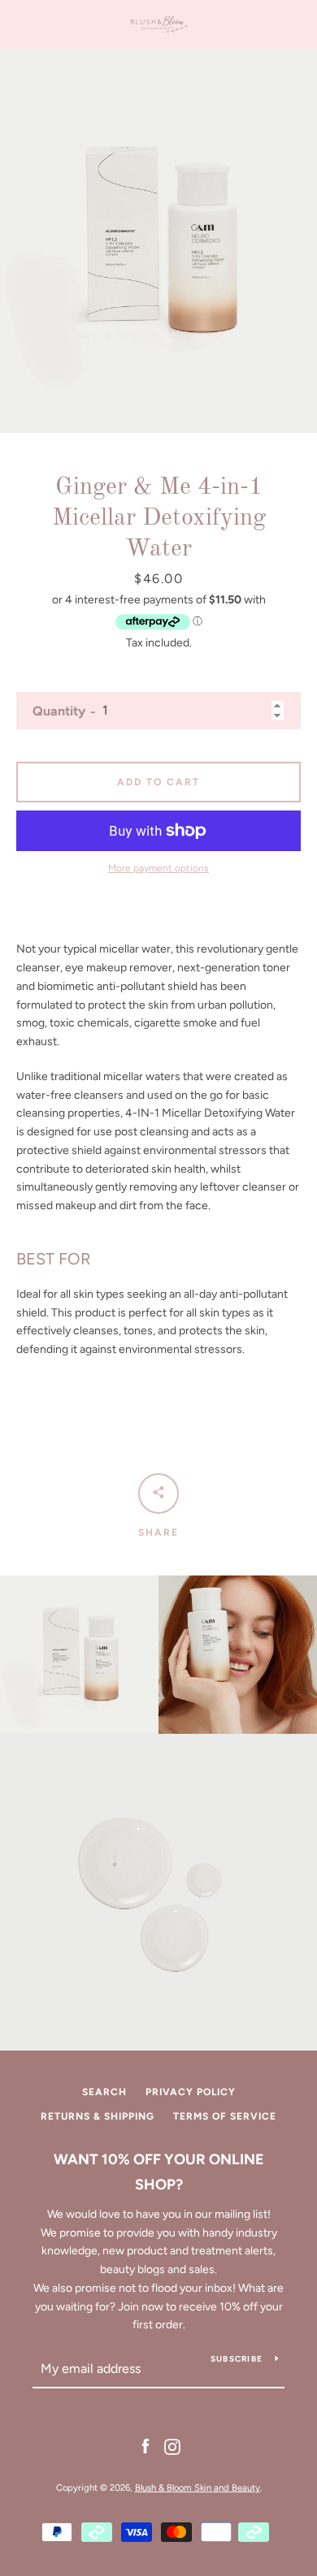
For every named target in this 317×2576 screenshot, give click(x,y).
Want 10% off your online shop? (159, 2172)
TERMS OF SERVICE (225, 2116)
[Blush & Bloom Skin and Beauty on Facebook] (145, 2446)
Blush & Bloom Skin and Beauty (198, 2487)
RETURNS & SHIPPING (98, 2116)
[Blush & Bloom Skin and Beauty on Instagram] (172, 2446)
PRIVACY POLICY (191, 2092)
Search (104, 2092)
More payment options (158, 868)
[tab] (158, 1304)
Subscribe (237, 2359)
